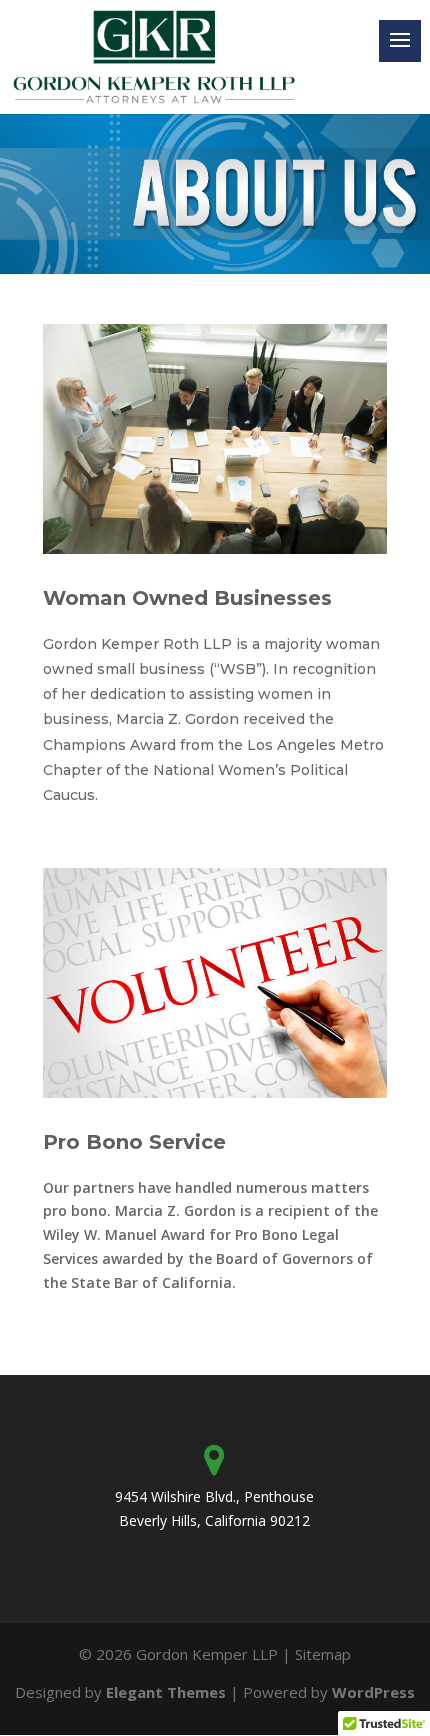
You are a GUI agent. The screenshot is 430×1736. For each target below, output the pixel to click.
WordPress (373, 1692)
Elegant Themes (166, 1692)
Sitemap (323, 1654)
